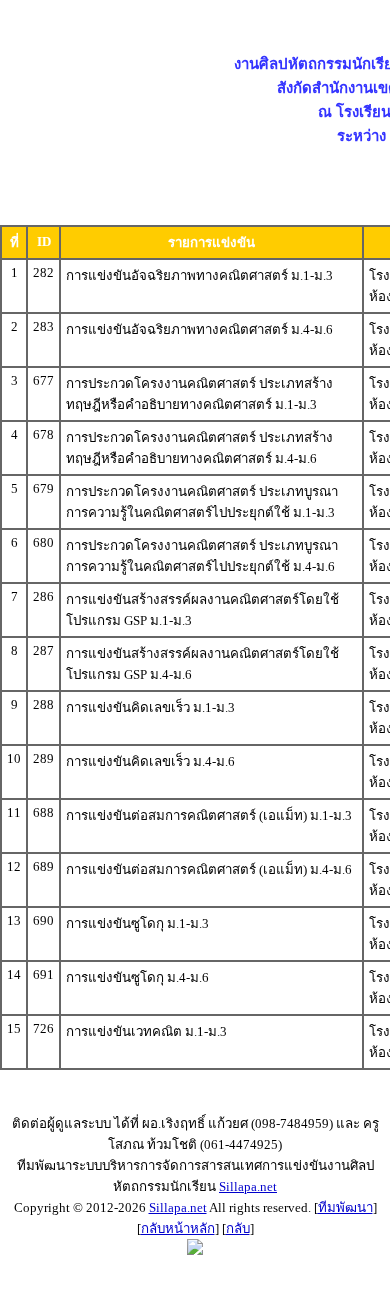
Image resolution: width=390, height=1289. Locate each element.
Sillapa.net (248, 1186)
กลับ (238, 1228)
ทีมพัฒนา (345, 1207)
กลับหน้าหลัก (178, 1228)
